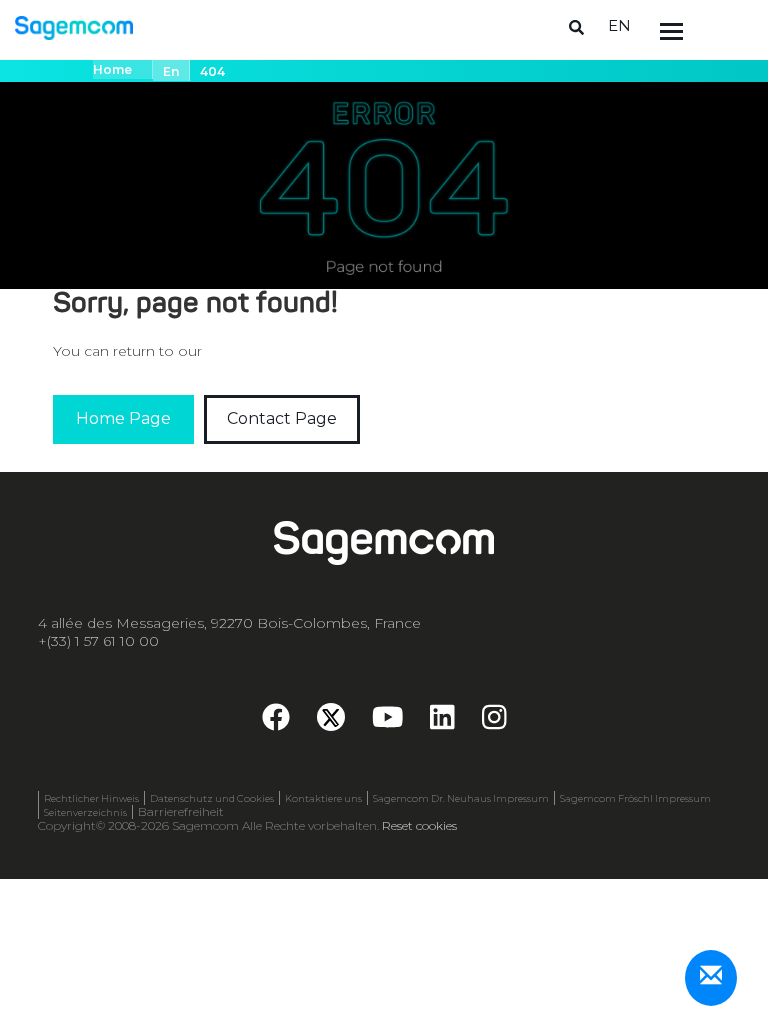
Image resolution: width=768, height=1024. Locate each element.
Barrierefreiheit (181, 812)
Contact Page (282, 418)
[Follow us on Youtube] (388, 723)
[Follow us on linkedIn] (442, 723)
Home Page (123, 418)
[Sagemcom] (74, 26)
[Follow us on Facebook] (276, 723)
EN (619, 25)
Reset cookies (419, 825)
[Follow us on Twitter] (331, 717)
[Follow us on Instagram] (494, 723)
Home (112, 69)
